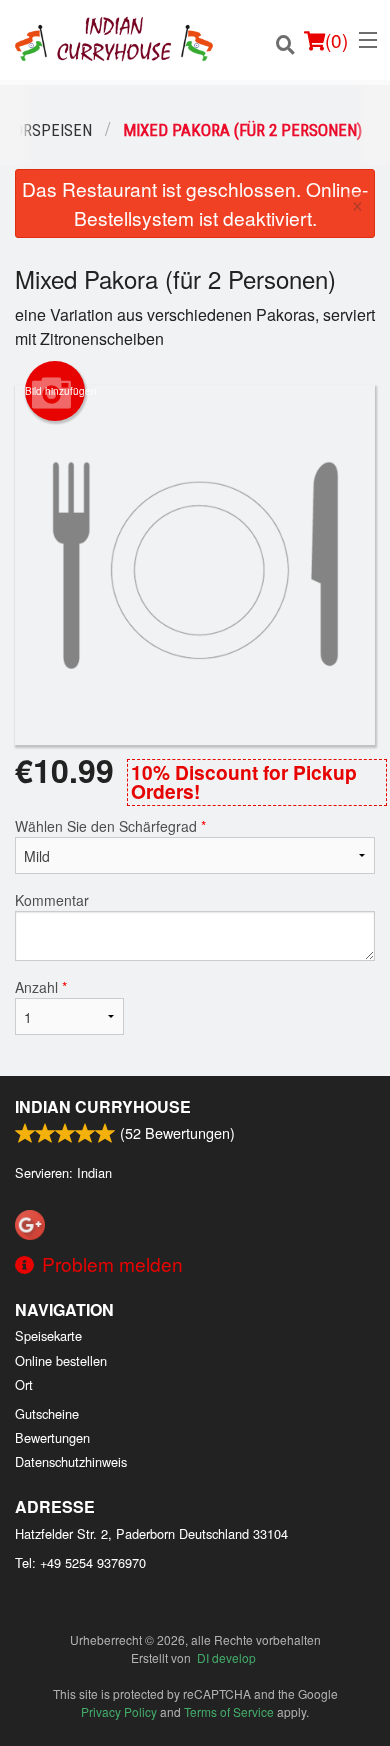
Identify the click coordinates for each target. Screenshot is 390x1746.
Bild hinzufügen (55, 391)
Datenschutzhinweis (71, 1461)
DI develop (226, 1657)
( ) (336, 39)
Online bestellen (61, 1360)
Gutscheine (47, 1413)
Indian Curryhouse (103, 1106)
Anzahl (41, 987)
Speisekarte (48, 1335)
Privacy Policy (119, 1711)
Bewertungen (52, 1437)
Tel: (80, 1562)
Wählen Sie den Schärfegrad (110, 826)
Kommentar (52, 900)
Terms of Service (229, 1711)
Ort (24, 1384)
